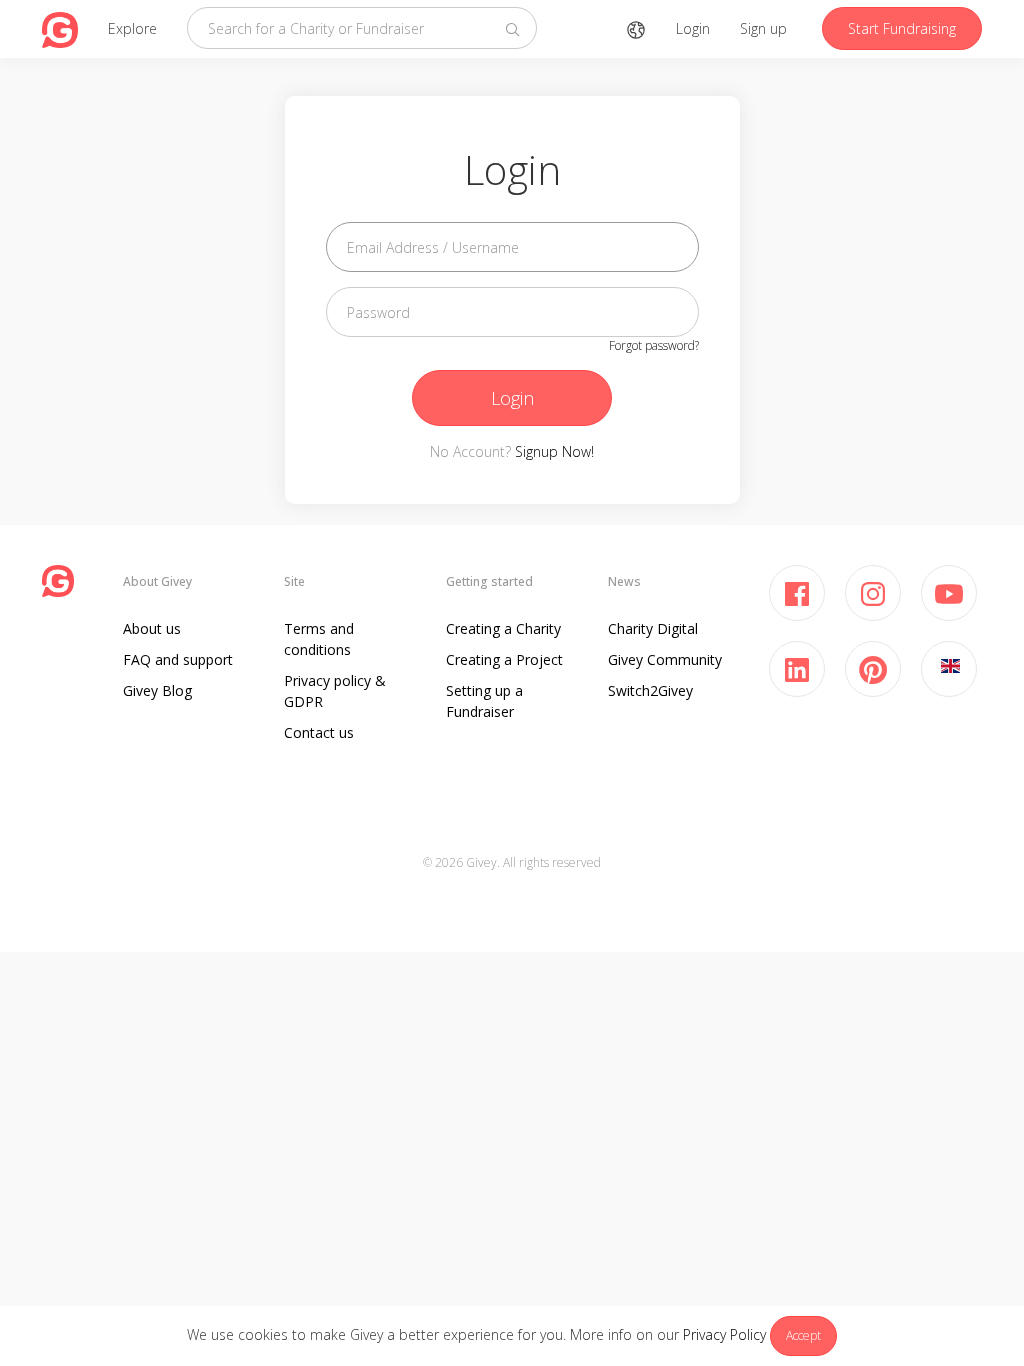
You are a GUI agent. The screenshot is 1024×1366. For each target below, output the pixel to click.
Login (693, 28)
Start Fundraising (902, 28)
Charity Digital (653, 628)
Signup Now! (554, 451)
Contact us (319, 732)
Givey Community (665, 659)
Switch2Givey (650, 690)
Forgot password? (654, 345)
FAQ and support (178, 659)
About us (152, 628)
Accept (803, 1335)
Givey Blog (157, 690)
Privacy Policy (724, 1334)
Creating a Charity (503, 628)
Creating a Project (504, 659)
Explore (132, 28)
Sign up (763, 28)
